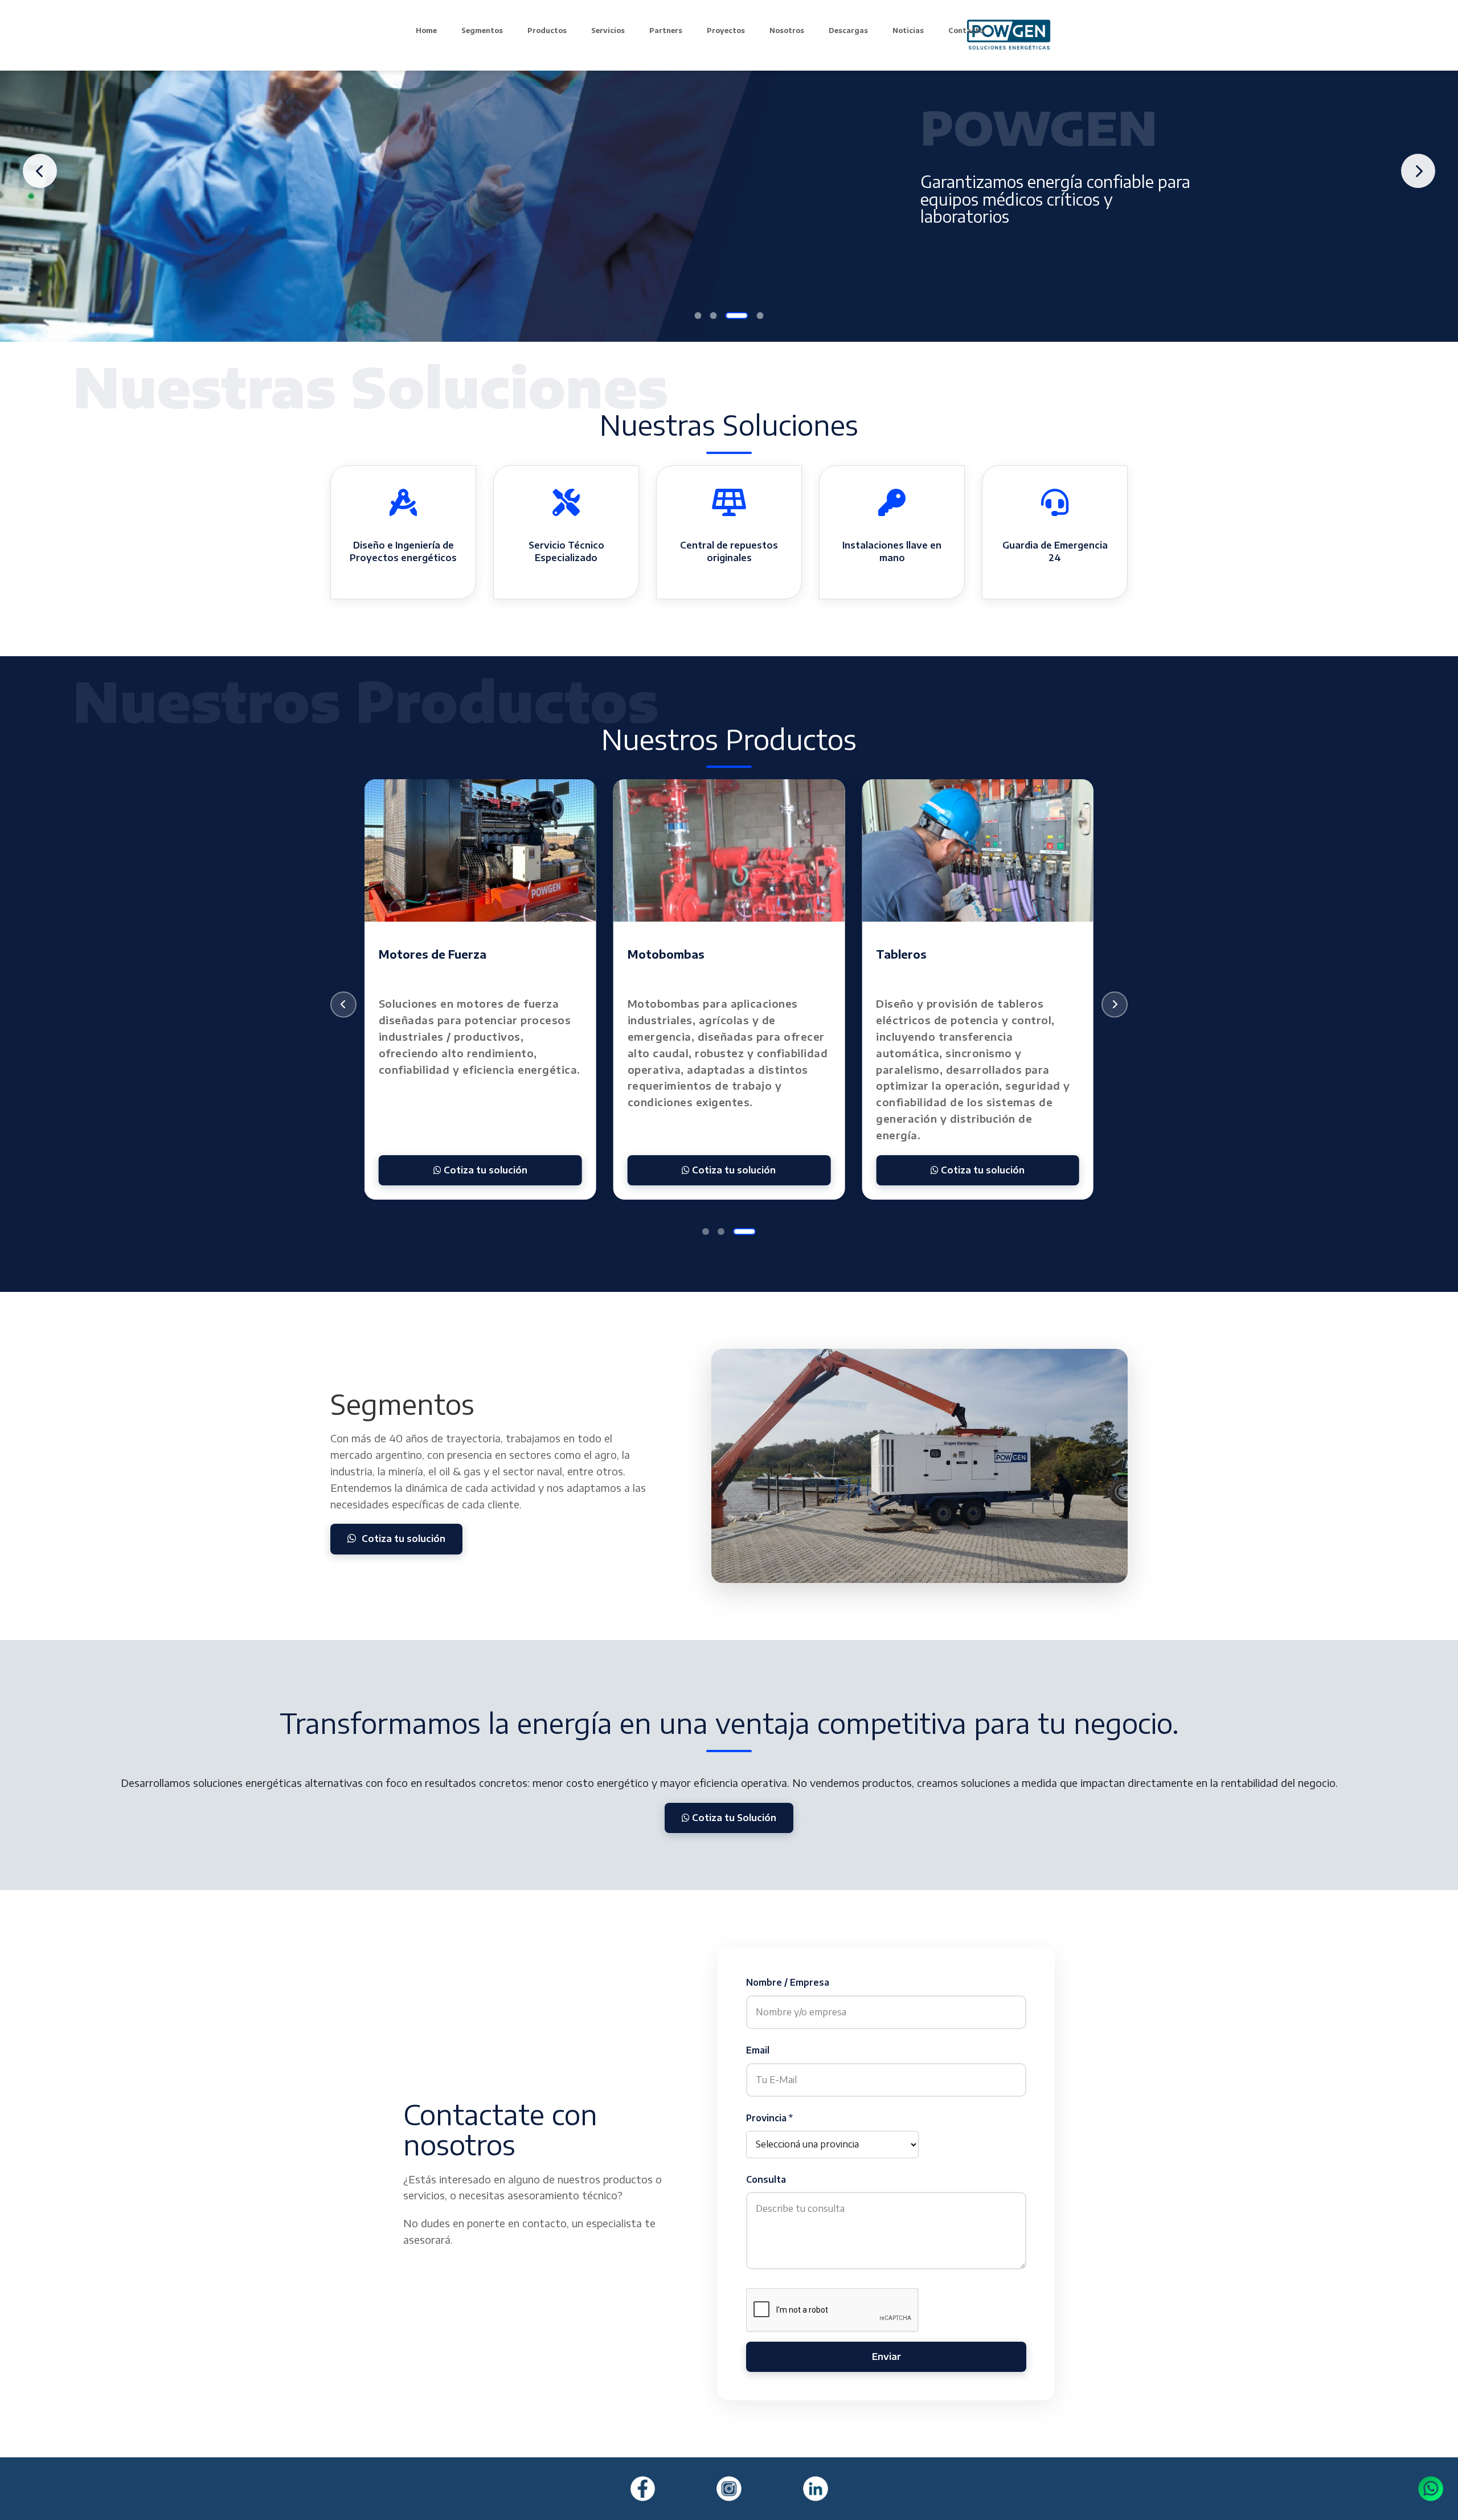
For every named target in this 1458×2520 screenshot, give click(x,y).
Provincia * (769, 2118)
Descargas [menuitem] (848, 30)
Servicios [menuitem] (608, 30)
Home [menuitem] (426, 30)
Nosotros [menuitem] (787, 30)
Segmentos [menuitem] (482, 30)
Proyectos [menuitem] (726, 30)
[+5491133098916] (1431, 2489)
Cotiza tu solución (484, 1170)
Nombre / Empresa (788, 1982)
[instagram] (729, 2489)
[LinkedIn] (816, 2489)
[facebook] (643, 2489)
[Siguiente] (1115, 1005)
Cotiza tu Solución (733, 1818)
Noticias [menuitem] (908, 30)
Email (758, 2050)
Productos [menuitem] (547, 30)
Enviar (886, 2357)
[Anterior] (343, 1005)
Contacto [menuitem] (966, 30)
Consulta (766, 2179)
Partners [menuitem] (666, 30)
